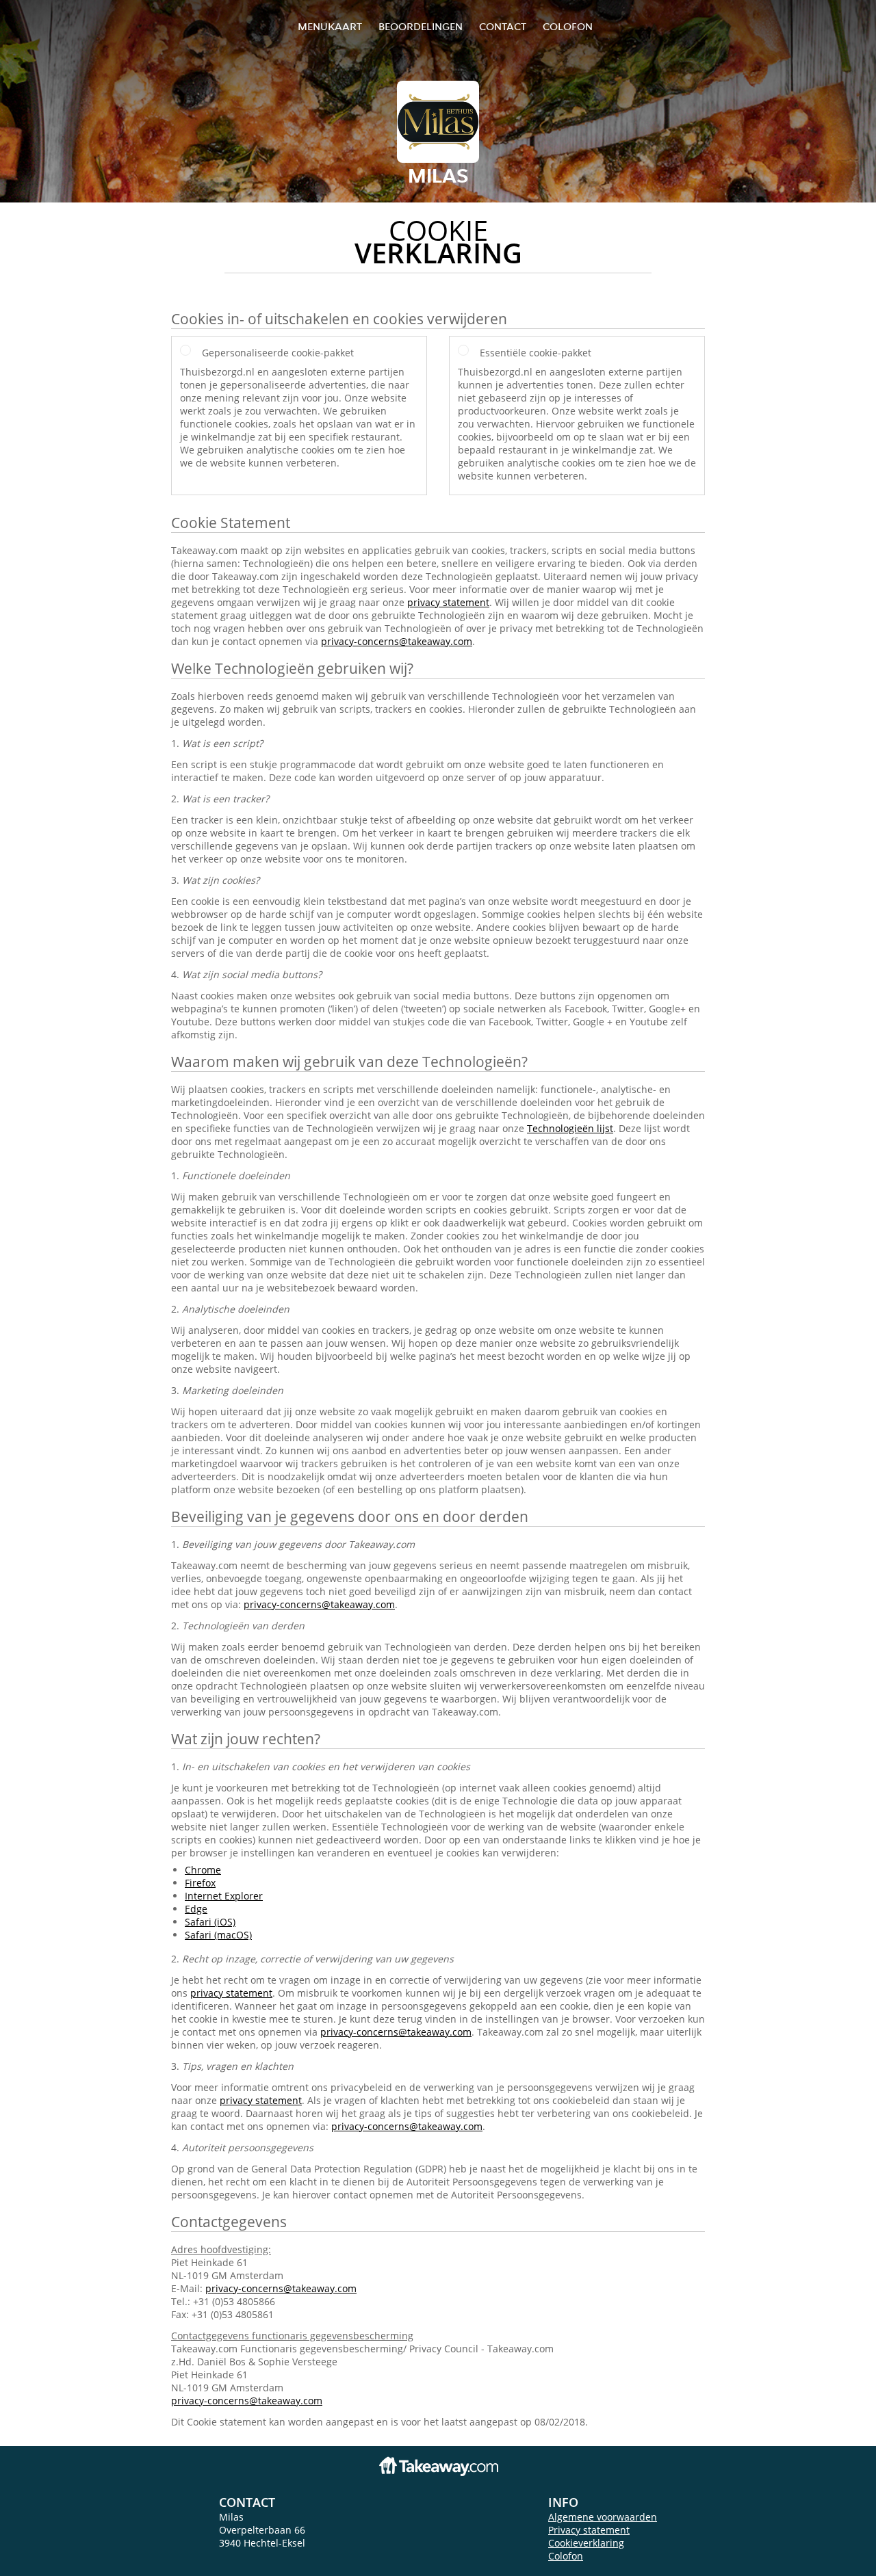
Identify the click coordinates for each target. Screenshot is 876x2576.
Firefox (200, 1883)
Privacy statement (589, 2530)
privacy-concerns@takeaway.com (397, 641)
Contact (503, 26)
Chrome (203, 1870)
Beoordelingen (421, 26)
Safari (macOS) (218, 1935)
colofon (568, 26)
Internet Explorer (224, 1896)
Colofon (566, 2556)
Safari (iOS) (210, 1922)
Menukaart (330, 26)
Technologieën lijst (570, 1128)
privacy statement (448, 602)
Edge (196, 1909)
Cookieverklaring (586, 2543)
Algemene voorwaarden (603, 2517)
